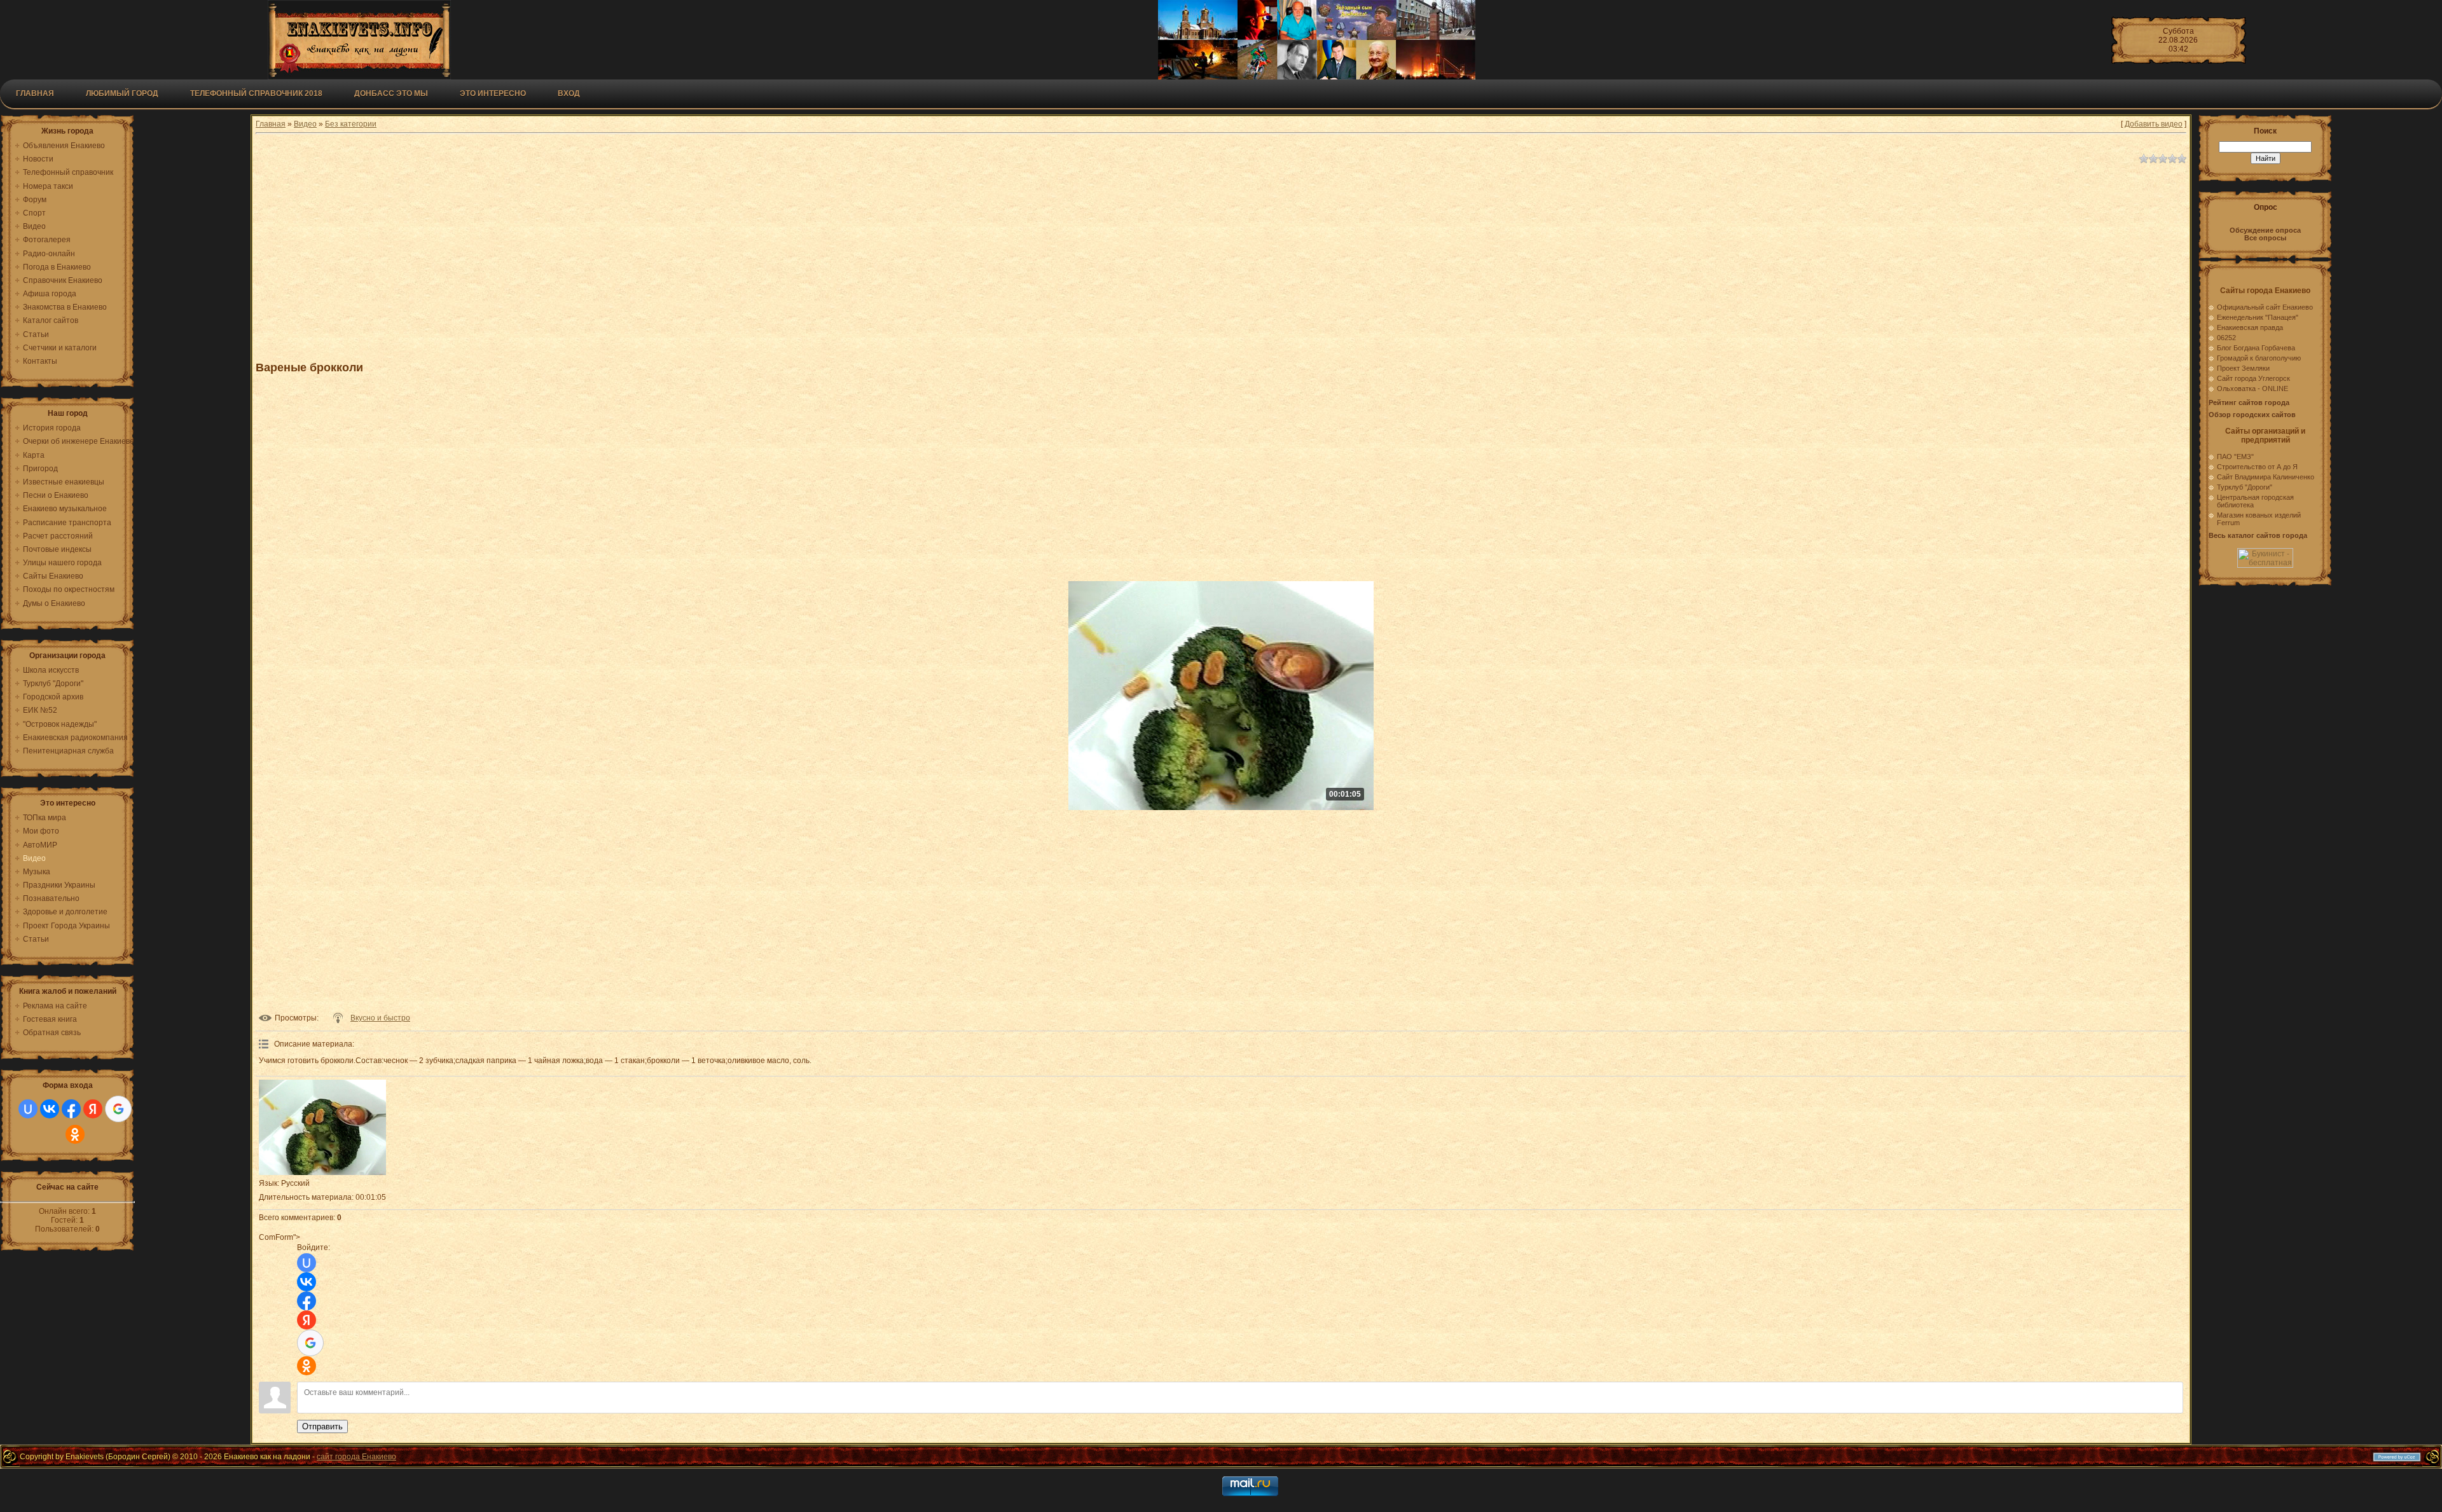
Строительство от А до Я (2257, 467)
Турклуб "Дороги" (2245, 487)
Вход (569, 93)
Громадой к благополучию (2259, 358)
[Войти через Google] (118, 1109)
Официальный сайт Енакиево (2265, 307)
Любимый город (122, 93)
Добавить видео (2154, 124)
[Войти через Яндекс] (93, 1109)
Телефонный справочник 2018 (256, 93)
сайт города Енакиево (356, 1457)
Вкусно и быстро (380, 1018)
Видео (305, 124)
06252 (2226, 338)
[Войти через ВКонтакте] (50, 1109)
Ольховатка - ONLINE (2252, 388)
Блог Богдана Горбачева (2256, 348)
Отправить (322, 1426)
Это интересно (493, 93)
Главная (35, 93)
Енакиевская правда (2250, 327)
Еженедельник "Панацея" (2258, 317)
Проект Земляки (2243, 368)
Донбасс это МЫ (391, 93)
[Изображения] (322, 1127)
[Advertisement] (567, 257)
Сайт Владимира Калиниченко (2266, 477)
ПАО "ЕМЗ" (2235, 457)
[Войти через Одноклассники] (75, 1134)
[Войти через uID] (28, 1109)
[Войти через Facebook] (71, 1109)
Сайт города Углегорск (2253, 378)
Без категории (351, 124)
